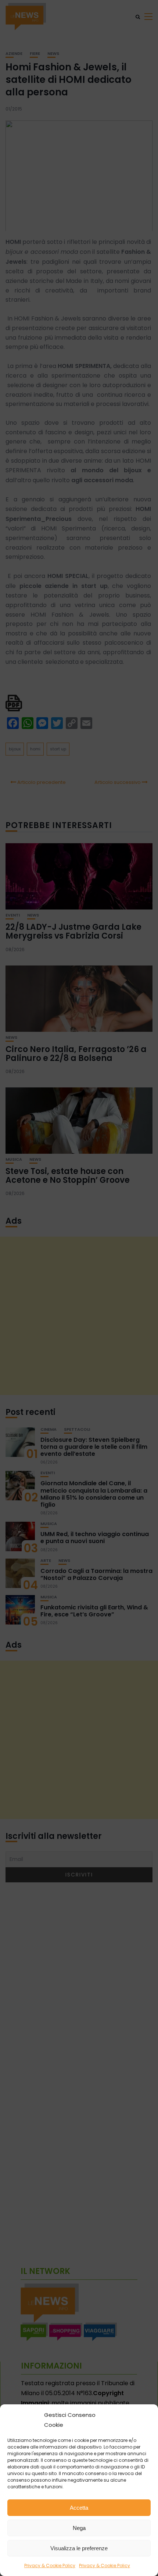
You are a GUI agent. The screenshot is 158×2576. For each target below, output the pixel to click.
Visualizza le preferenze (79, 2548)
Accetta (79, 2508)
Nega (79, 2528)
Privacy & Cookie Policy (50, 2566)
